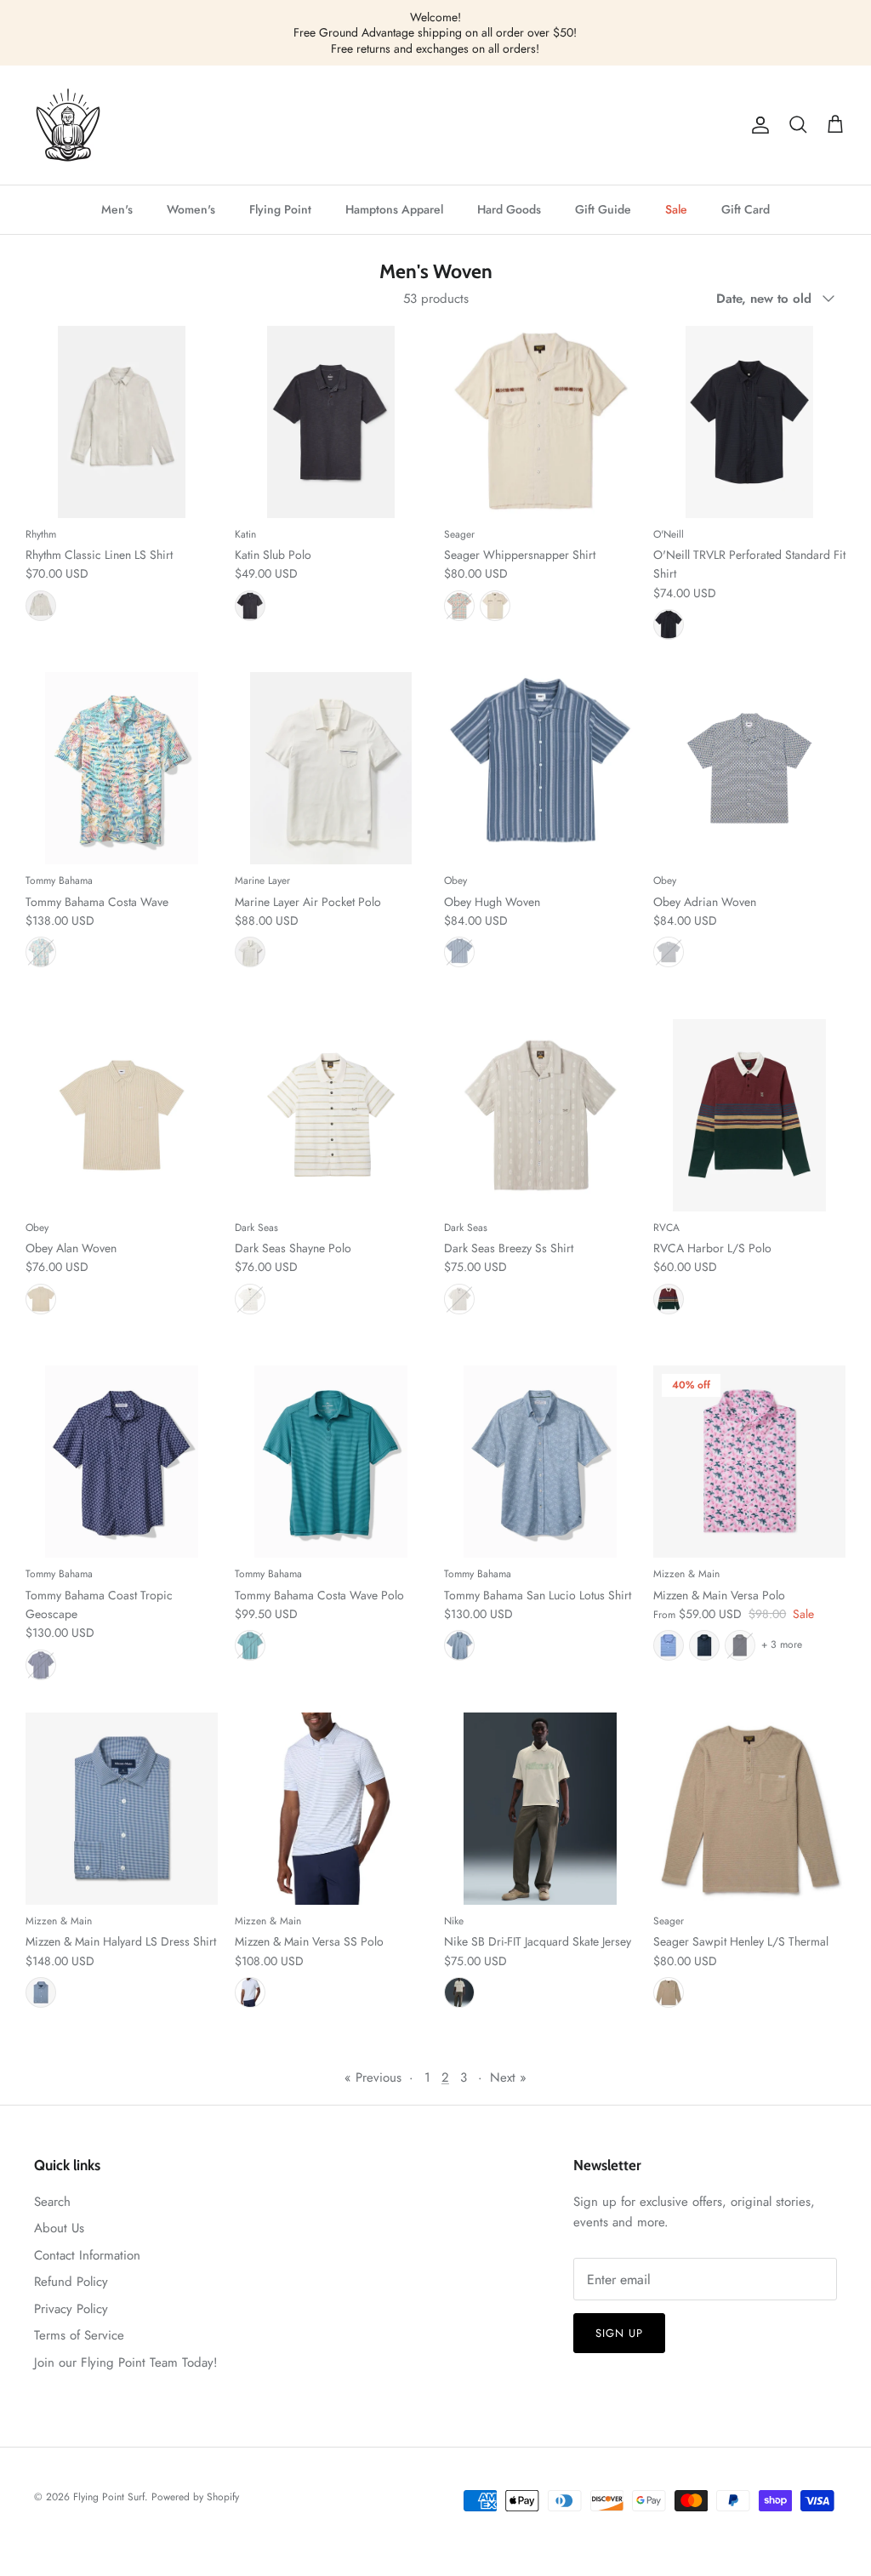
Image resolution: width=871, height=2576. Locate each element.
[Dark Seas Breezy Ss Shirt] (540, 1115)
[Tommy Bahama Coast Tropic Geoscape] (122, 1462)
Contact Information (87, 2255)
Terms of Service (79, 2335)
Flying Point (280, 209)
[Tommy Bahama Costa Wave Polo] (331, 1462)
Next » (508, 2077)
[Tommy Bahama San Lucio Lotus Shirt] (540, 1462)
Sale (676, 209)
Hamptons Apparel (394, 209)
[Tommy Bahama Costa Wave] (122, 768)
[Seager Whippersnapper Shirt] (540, 422)
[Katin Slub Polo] (331, 422)
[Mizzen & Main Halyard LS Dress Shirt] (122, 1809)
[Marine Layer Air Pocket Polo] (331, 768)
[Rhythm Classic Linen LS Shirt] (122, 422)
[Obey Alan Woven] (122, 1115)
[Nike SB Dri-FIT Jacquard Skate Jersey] (540, 1809)
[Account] (757, 125)
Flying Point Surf (109, 2497)
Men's (117, 209)
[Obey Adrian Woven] (749, 768)
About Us (59, 2228)
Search (52, 2202)
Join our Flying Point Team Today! (126, 2362)
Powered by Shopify (195, 2497)
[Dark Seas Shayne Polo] (331, 1115)
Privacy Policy (71, 2309)
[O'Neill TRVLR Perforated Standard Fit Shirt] (749, 422)
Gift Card (746, 209)
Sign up (619, 2333)
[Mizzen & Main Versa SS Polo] (331, 1809)
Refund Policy (71, 2282)
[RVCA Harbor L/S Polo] (749, 1115)
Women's (191, 209)
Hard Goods (509, 209)
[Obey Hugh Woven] (540, 768)
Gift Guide (603, 209)
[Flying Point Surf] (68, 125)
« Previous (373, 2077)
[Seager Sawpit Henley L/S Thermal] (749, 1809)
